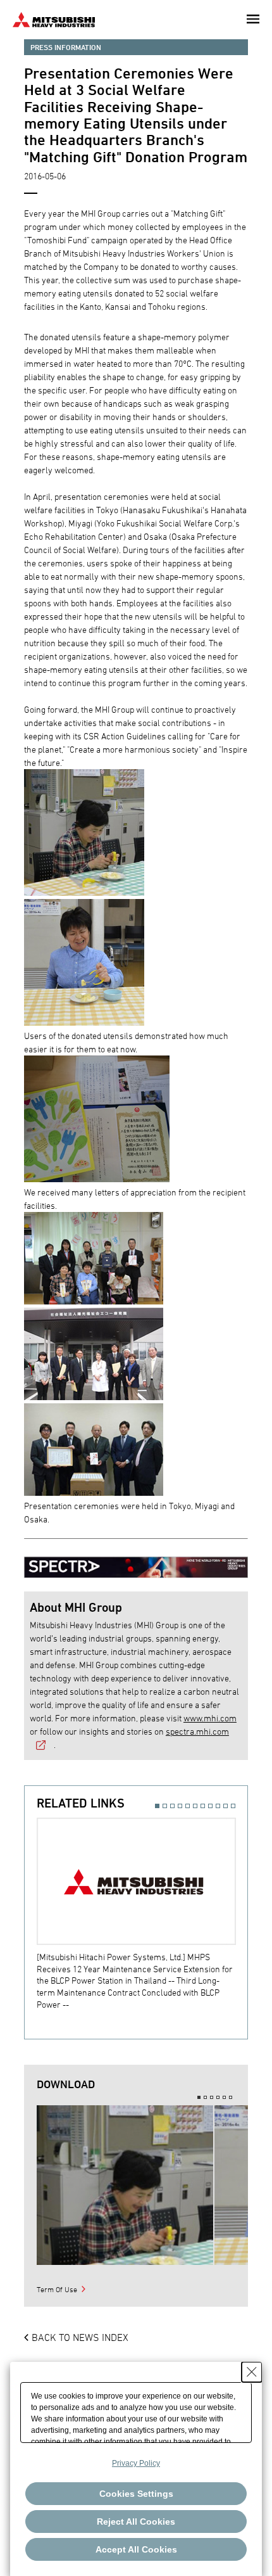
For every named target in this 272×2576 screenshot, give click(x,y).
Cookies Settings (136, 2494)
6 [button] (195, 1806)
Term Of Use (57, 2289)
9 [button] (218, 1806)
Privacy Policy (136, 2463)
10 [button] (226, 1806)
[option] (142, 1914)
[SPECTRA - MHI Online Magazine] (136, 1561)
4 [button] (180, 1806)
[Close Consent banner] (252, 2372)
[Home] (54, 18)
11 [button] (233, 1806)
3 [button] (172, 1806)
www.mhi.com (210, 1718)
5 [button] (188, 1806)
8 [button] (210, 1806)
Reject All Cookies (136, 2522)
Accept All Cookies (136, 2549)
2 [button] (165, 1806)
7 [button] (203, 1806)
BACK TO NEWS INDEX (80, 2337)
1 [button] (157, 1806)
